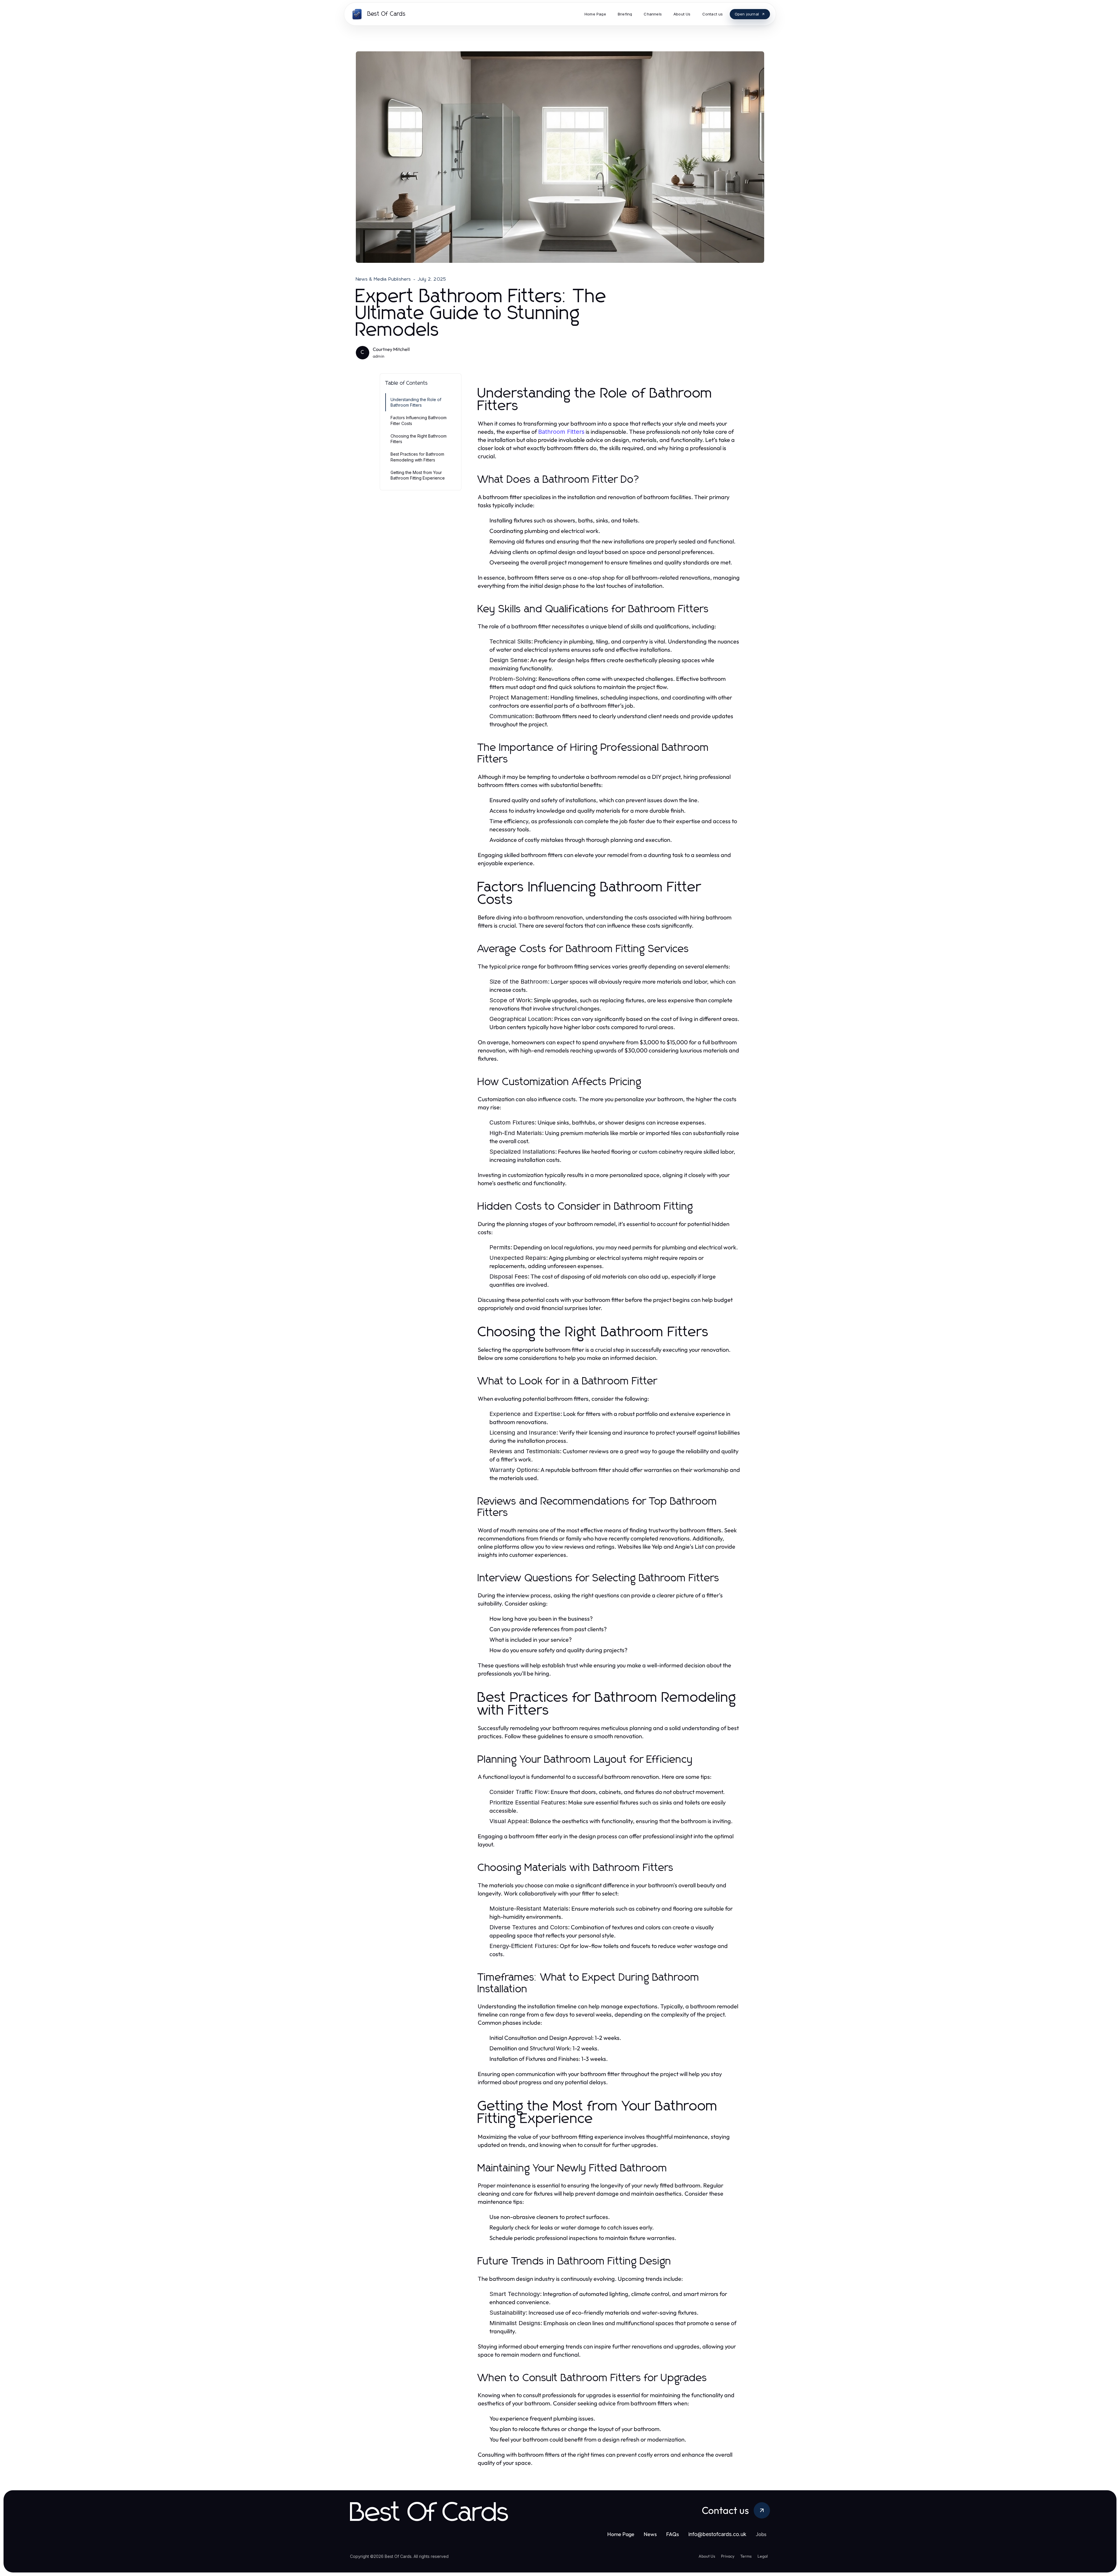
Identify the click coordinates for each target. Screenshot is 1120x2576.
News (650, 2534)
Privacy (728, 2556)
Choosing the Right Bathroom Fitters (419, 439)
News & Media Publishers (384, 279)
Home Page (621, 2534)
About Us (707, 2556)
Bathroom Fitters (561, 432)
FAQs (673, 2534)
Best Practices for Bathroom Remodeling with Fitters (417, 457)
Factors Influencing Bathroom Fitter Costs (419, 420)
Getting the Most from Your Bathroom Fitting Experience (418, 475)
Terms (746, 2556)
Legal (763, 2556)
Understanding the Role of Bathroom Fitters (416, 402)
